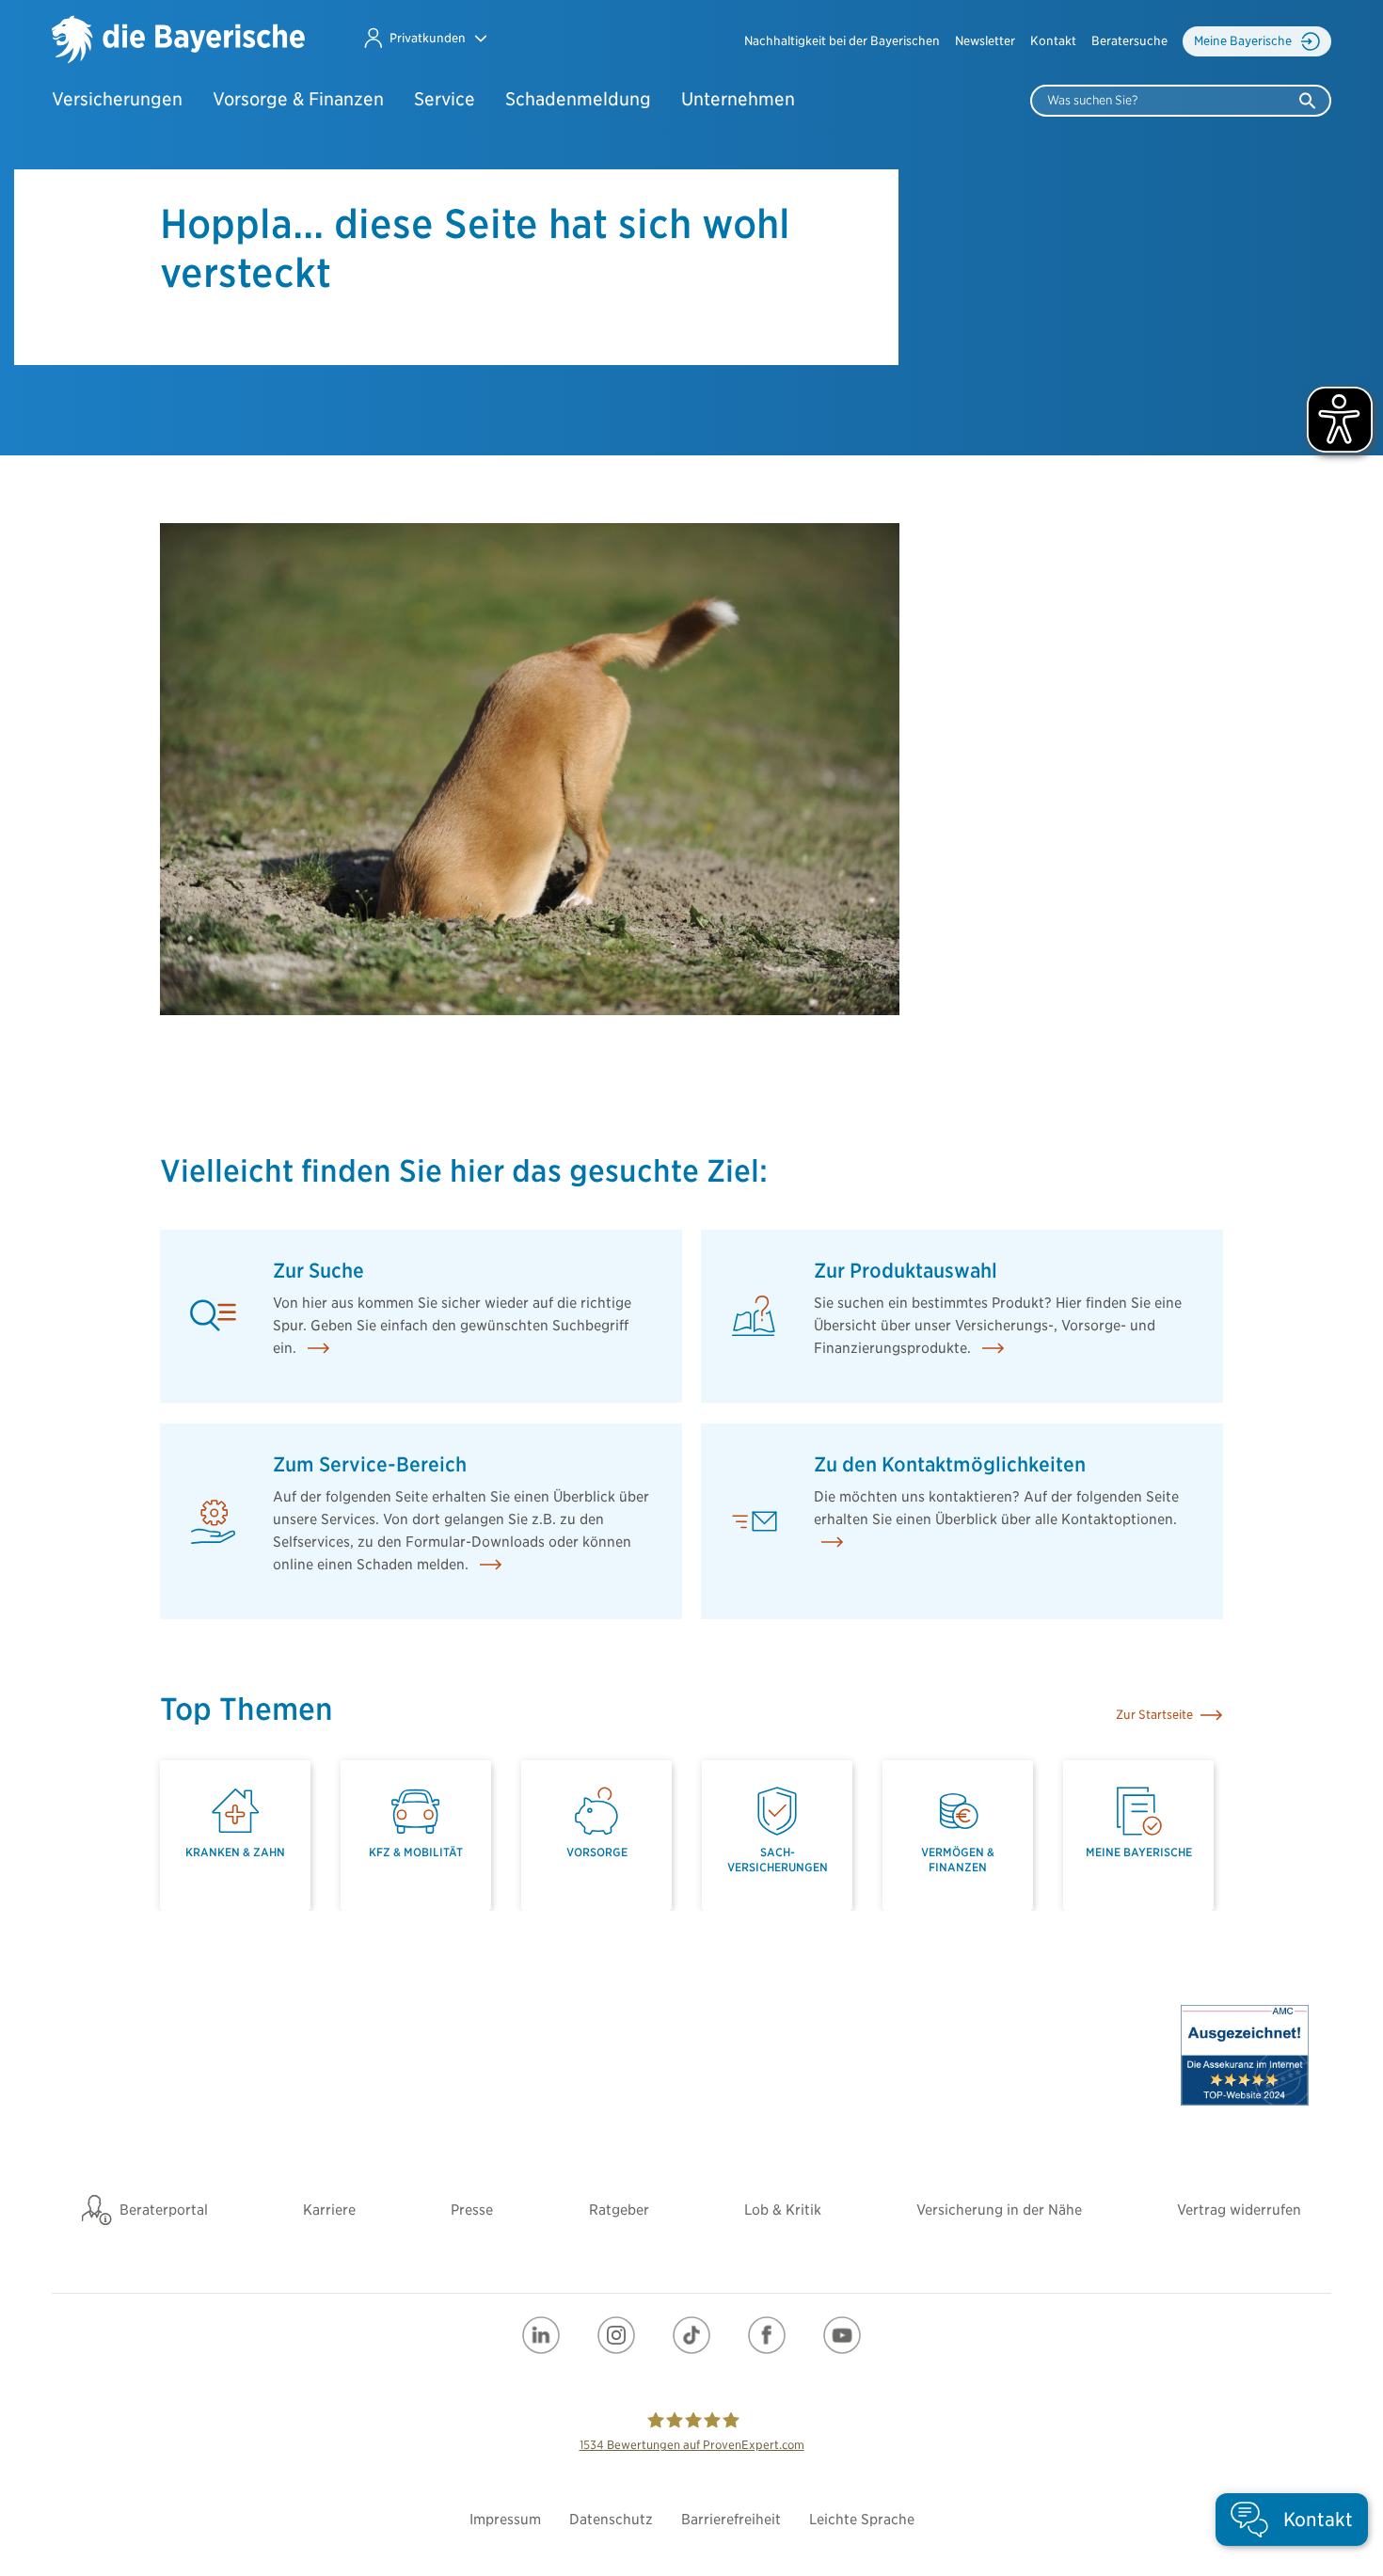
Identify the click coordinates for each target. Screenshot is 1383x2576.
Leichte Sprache (862, 2520)
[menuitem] (842, 41)
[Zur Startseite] (178, 41)
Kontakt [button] (1053, 41)
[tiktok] (691, 2335)
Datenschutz (611, 2520)
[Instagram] (616, 2335)
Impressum (505, 2520)
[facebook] (767, 2335)
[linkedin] (541, 2335)
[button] (425, 38)
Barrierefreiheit (731, 2520)
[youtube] (842, 2335)
